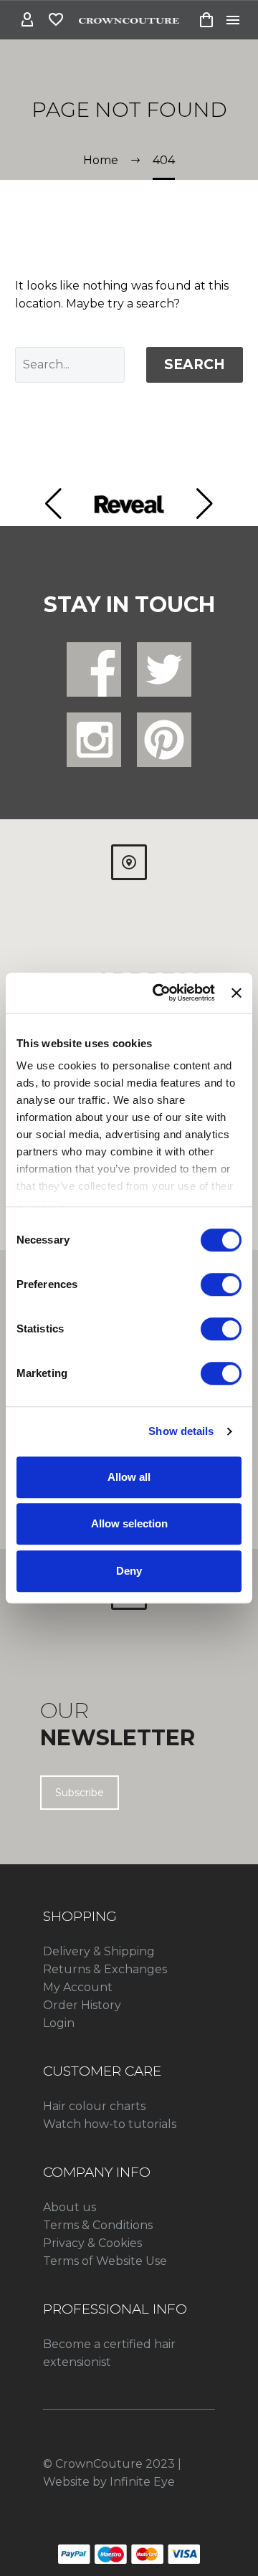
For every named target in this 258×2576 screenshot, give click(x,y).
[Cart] (206, 20)
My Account (78, 1987)
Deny (129, 1571)
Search (195, 364)
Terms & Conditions (98, 2225)
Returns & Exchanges (105, 1969)
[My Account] (27, 20)
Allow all (129, 1477)
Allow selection (129, 1523)
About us (70, 2207)
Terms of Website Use (105, 2261)
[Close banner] (236, 993)
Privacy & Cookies (92, 2243)
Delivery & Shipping (99, 1951)
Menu (233, 20)
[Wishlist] (56, 20)
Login (59, 2023)
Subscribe (80, 1793)
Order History (82, 2005)
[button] (53, 504)
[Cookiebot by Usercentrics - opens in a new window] (159, 993)
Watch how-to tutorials (110, 2124)
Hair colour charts (94, 2106)
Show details (181, 1431)
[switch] (221, 1284)
